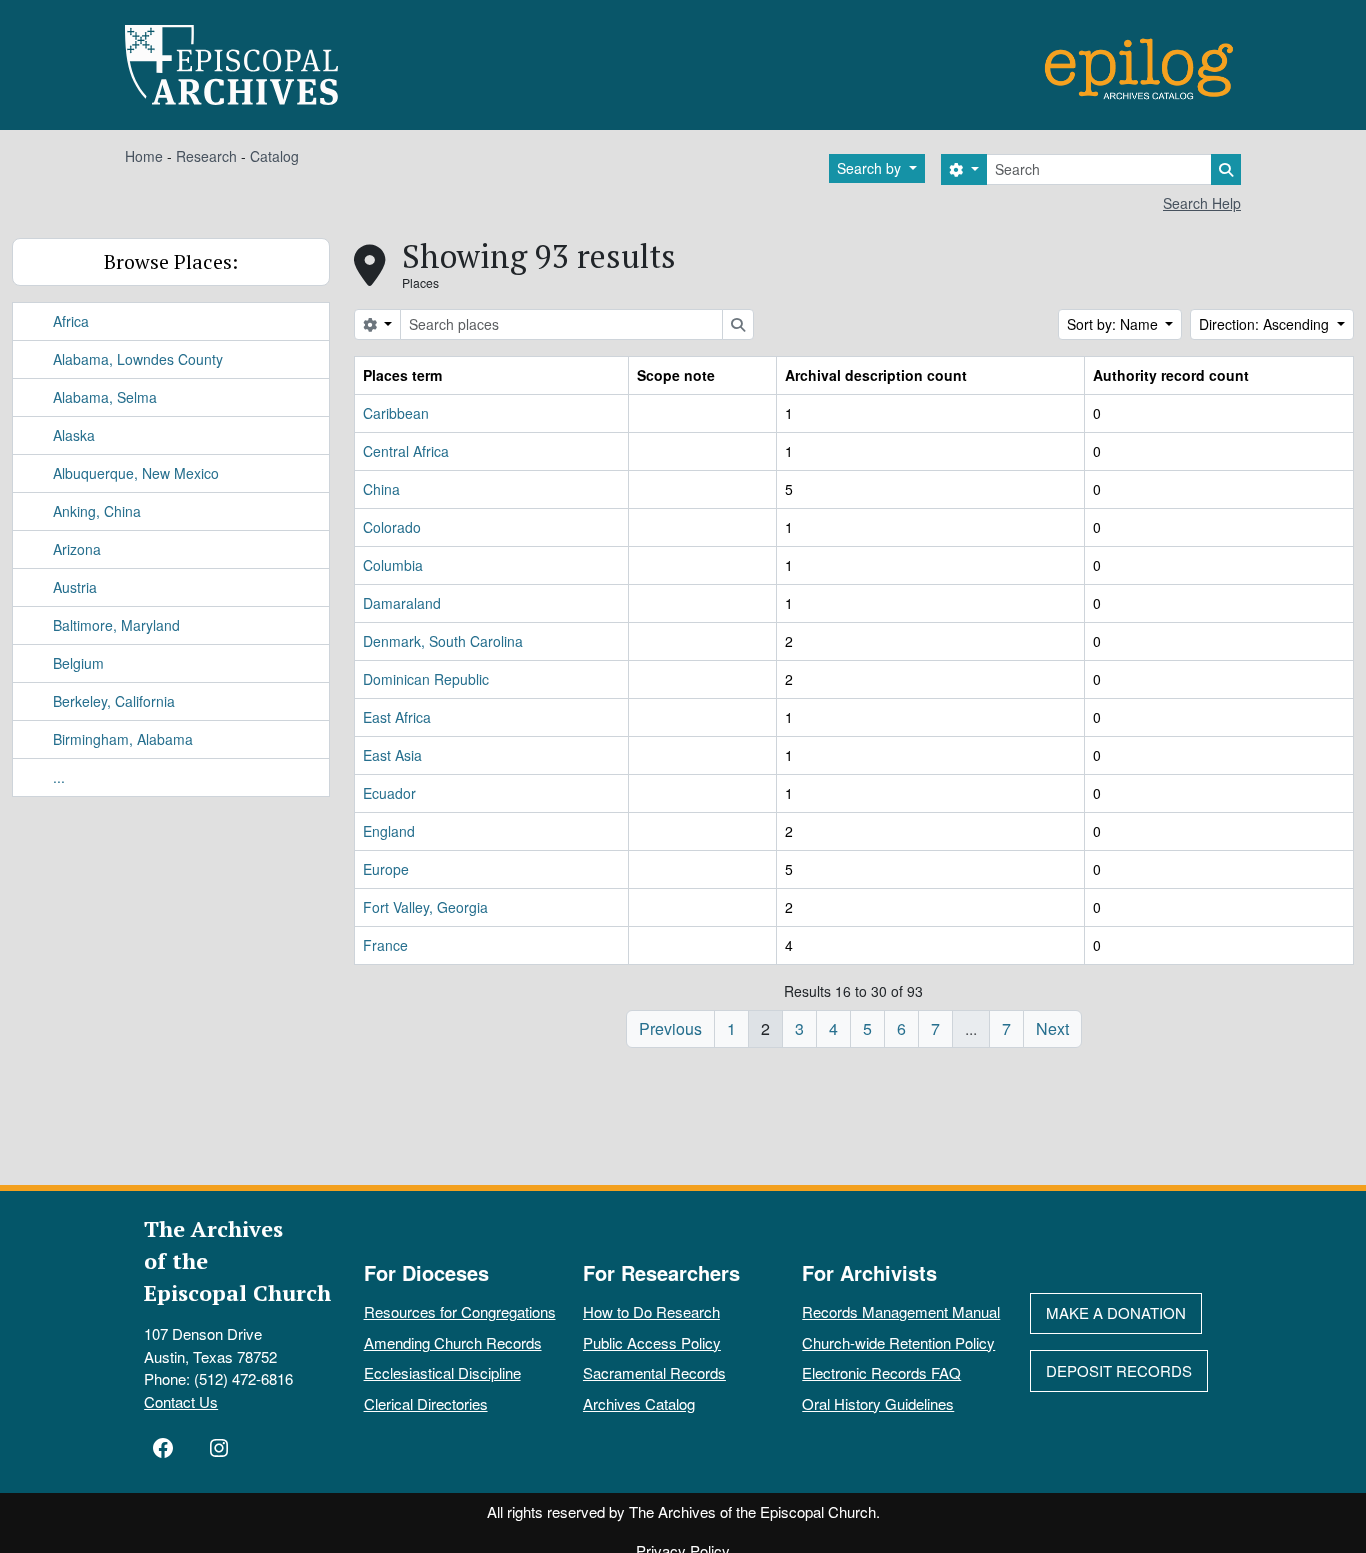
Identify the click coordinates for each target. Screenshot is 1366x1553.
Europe (386, 869)
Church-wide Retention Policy (898, 1342)
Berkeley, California (114, 701)
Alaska (74, 435)
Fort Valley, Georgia (425, 907)
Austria (75, 587)
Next (1052, 1028)
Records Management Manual (901, 1311)
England (389, 831)
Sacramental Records (654, 1372)
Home (144, 156)
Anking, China (97, 511)
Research (206, 156)
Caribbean (396, 413)
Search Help (1202, 203)
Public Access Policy (652, 1342)
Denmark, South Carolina (443, 641)
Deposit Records (1119, 1370)
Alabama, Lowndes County (138, 359)
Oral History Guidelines (878, 1403)
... (59, 777)
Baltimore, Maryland (116, 625)
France (385, 945)
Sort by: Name (1114, 324)
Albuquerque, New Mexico (136, 473)
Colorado (392, 527)
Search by (871, 168)
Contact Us (181, 1401)
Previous (670, 1028)
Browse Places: (171, 261)
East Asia (392, 755)
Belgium (78, 663)
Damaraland (402, 603)
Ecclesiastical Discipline (442, 1372)
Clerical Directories (426, 1403)
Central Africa (406, 451)
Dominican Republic (426, 679)
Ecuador (389, 793)
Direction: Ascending (1266, 324)
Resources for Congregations (460, 1311)
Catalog (274, 156)
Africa (71, 321)
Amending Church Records (453, 1342)
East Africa (397, 717)
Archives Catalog (639, 1403)
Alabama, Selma (105, 397)
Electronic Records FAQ (881, 1372)
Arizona (77, 549)
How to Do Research (651, 1311)
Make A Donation (1116, 1312)
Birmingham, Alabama (123, 739)
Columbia (393, 565)
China (381, 489)
